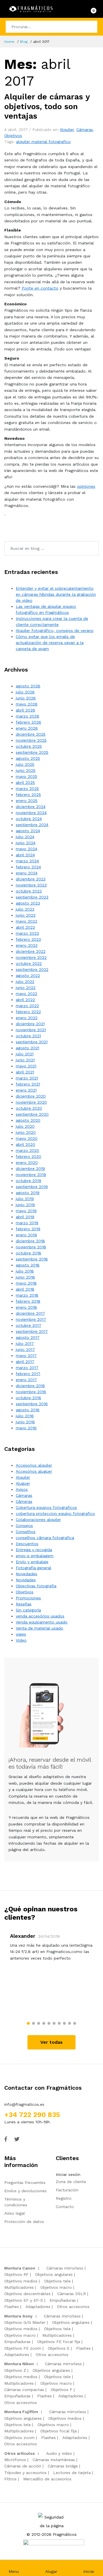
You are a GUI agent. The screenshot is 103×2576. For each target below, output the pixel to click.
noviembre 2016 (31, 1392)
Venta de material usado (39, 1628)
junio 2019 (25, 1205)
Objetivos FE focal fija (59, 2342)
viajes (21, 1634)
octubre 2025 (29, 746)
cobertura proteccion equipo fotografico (55, 1513)
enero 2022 (27, 1018)
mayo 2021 (26, 1066)
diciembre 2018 (30, 1241)
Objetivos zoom (19, 2438)
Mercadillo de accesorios (47, 2479)
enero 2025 (27, 801)
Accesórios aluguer (34, 1471)
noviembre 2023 (31, 885)
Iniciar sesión (68, 2174)
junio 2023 (26, 915)
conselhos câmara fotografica (45, 1538)
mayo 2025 (26, 776)
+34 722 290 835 (32, 2115)
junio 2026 (26, 698)
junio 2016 (25, 1422)
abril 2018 (25, 1289)
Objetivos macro (56, 2287)
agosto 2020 (28, 1120)
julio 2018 (25, 1271)
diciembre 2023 (31, 879)
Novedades (26, 1574)
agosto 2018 (28, 1265)
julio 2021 (25, 1054)
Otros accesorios (73, 2307)
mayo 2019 (26, 1211)
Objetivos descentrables (27, 2294)
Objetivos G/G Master (25, 2322)
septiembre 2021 (32, 1042)
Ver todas (51, 2042)
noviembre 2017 (31, 1319)
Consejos (24, 1526)
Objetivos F (62, 2390)
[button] (28, 2023)
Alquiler (67, 130)
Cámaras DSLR (72, 2294)
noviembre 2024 (31, 813)
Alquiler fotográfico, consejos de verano (55, 630)
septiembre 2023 (32, 897)
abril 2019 (25, 1217)
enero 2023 (27, 945)
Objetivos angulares (54, 2274)
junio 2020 (26, 1132)
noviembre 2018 (31, 1247)
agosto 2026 (28, 686)
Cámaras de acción (23, 2466)
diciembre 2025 (31, 734)
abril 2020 (25, 1144)
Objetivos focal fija (59, 2431)
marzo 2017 (27, 1368)
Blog (24, 42)
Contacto (65, 2207)
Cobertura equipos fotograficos (46, 1507)
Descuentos (27, 1544)
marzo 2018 (27, 1295)
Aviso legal (15, 2213)
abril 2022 (25, 1000)
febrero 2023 (28, 939)
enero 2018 (26, 1307)
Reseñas (24, 1604)
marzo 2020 (27, 1150)
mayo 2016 (26, 1428)
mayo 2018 (26, 1283)
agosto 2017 (28, 1337)
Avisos (22, 1489)
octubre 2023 (29, 891)
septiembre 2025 (32, 752)
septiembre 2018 (32, 1259)
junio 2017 (25, 1349)
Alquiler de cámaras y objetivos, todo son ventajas (47, 106)
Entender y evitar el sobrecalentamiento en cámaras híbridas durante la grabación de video (56, 594)
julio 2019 (25, 1199)
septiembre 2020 (32, 1114)
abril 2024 (25, 855)
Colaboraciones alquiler (38, 1520)
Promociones (28, 1598)
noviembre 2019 (31, 1175)
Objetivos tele (57, 2281)
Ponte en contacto (40, 288)
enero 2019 (26, 1235)
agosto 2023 (28, 903)
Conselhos (26, 1532)
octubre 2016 (28, 1398)
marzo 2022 (27, 1006)
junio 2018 (25, 1277)
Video (21, 1640)
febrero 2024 (28, 867)
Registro (64, 2198)
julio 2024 (25, 837)
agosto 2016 (28, 1410)
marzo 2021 (27, 1078)
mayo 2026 (27, 704)
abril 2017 (25, 1362)
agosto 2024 (28, 831)
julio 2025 (25, 764)
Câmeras (24, 1501)
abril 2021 (25, 1072)
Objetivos (13, 136)
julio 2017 (25, 1343)
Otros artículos (20, 2453)
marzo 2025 (27, 788)
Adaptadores (38, 2307)
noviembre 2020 (31, 1102)
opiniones (86, 486)
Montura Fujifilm (21, 2412)
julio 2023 (25, 909)
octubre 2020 (29, 1108)
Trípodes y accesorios (25, 2473)
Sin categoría (28, 1610)
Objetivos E (59, 2348)
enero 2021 (26, 1090)
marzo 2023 (27, 933)
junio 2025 (26, 770)
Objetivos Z (15, 2370)
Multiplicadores (19, 2287)
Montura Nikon (19, 2364)
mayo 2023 (26, 921)
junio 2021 (25, 1060)
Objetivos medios (21, 2281)
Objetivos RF (16, 2274)
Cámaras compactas (24, 2390)
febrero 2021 (28, 1084)
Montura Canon (20, 2268)
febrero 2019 (28, 1229)
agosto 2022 (28, 975)
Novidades (26, 1580)
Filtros (10, 2479)
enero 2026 (27, 728)
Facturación (67, 2190)
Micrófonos (15, 2460)
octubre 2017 (28, 1325)
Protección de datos (24, 2222)
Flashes (12, 2307)
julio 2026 (25, 692)
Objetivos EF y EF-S (24, 2300)
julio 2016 (25, 1416)
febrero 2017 (28, 1374)
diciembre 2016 (30, 1386)
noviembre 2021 (31, 1030)
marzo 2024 (27, 861)
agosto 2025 (28, 758)
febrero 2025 (28, 795)
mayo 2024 (26, 849)
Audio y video (59, 2453)
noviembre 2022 (31, 957)
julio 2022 (25, 982)
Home (9, 42)
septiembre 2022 (32, 969)
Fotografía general (33, 1568)
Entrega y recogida (34, 1550)
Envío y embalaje (32, 1562)
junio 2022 (26, 988)
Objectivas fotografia (36, 1586)
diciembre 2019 (30, 1169)
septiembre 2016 (32, 1404)
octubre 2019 (28, 1181)
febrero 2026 (28, 722)
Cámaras (85, 130)
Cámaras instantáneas (54, 2460)
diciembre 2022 (31, 951)
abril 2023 (25, 927)
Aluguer (23, 1483)
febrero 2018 (28, 1301)
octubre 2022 (29, 963)
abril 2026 (25, 710)
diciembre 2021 (30, 1024)
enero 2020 (27, 1162)
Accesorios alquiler (34, 1465)
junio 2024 (26, 843)
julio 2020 (25, 1126)
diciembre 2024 (31, 807)
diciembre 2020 (31, 1096)
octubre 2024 (29, 819)
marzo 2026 (27, 716)
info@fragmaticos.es (24, 2104)
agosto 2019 (28, 1193)
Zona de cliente (71, 2182)
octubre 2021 (28, 1036)
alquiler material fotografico (43, 142)
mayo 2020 (27, 1138)
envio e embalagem (35, 1556)
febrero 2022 (28, 1012)
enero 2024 (27, 873)
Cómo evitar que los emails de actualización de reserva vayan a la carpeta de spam (50, 643)
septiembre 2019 (32, 1187)
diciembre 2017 (30, 1313)
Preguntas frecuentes (25, 2182)
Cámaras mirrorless (65, 2268)
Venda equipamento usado (42, 1622)
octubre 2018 (28, 1253)
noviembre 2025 (31, 740)
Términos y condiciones (16, 2202)
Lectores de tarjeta (72, 2473)
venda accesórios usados (40, 1616)
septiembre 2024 (32, 825)
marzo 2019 (27, 1223)
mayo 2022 (26, 994)
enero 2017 (26, 1380)
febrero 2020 (28, 1156)
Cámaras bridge (63, 2466)
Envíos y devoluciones (25, 2191)
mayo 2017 (26, 1356)
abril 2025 (25, 782)
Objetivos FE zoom (23, 2348)
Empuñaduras (63, 2300)
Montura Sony (18, 2316)
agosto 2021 (27, 1048)
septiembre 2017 (32, 1331)
